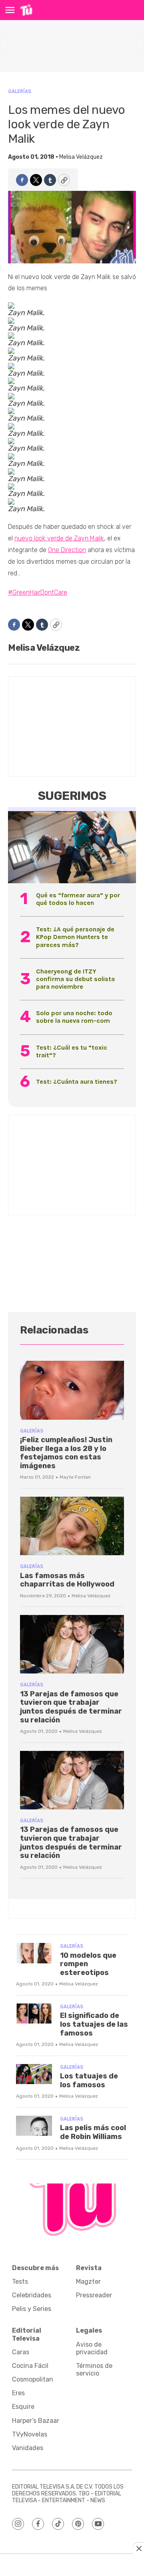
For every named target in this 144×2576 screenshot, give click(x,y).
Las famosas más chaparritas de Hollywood (67, 1580)
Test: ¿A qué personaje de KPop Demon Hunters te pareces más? (75, 937)
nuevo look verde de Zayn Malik (59, 538)
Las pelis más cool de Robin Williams (93, 2132)
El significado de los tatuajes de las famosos (94, 2024)
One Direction (67, 550)
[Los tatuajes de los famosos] (34, 2074)
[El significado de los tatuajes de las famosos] (34, 2014)
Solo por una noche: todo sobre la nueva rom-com (74, 1017)
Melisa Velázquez (81, 157)
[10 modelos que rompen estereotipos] (34, 1953)
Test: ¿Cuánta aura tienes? (77, 1082)
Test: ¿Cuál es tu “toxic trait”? (72, 1051)
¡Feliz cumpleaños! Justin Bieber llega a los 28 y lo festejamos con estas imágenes (66, 1453)
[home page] (26, 10)
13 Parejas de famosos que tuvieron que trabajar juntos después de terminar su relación (71, 1707)
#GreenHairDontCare (38, 592)
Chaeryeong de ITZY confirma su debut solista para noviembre (75, 979)
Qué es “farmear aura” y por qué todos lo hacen (78, 899)
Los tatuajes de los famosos (89, 2080)
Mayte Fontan (75, 1477)
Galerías (20, 91)
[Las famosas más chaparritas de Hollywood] (72, 1526)
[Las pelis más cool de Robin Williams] (34, 2126)
